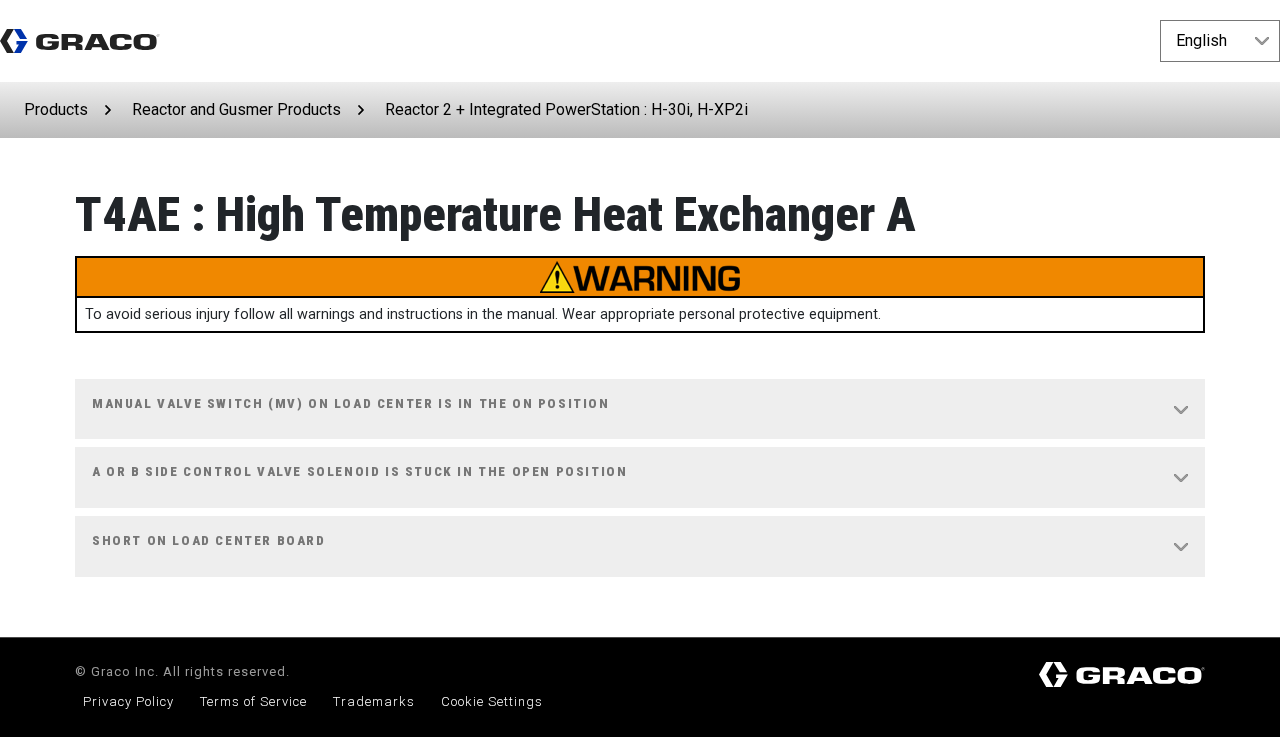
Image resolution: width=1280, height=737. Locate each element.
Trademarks (374, 701)
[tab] (640, 410)
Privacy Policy (128, 701)
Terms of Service (253, 701)
